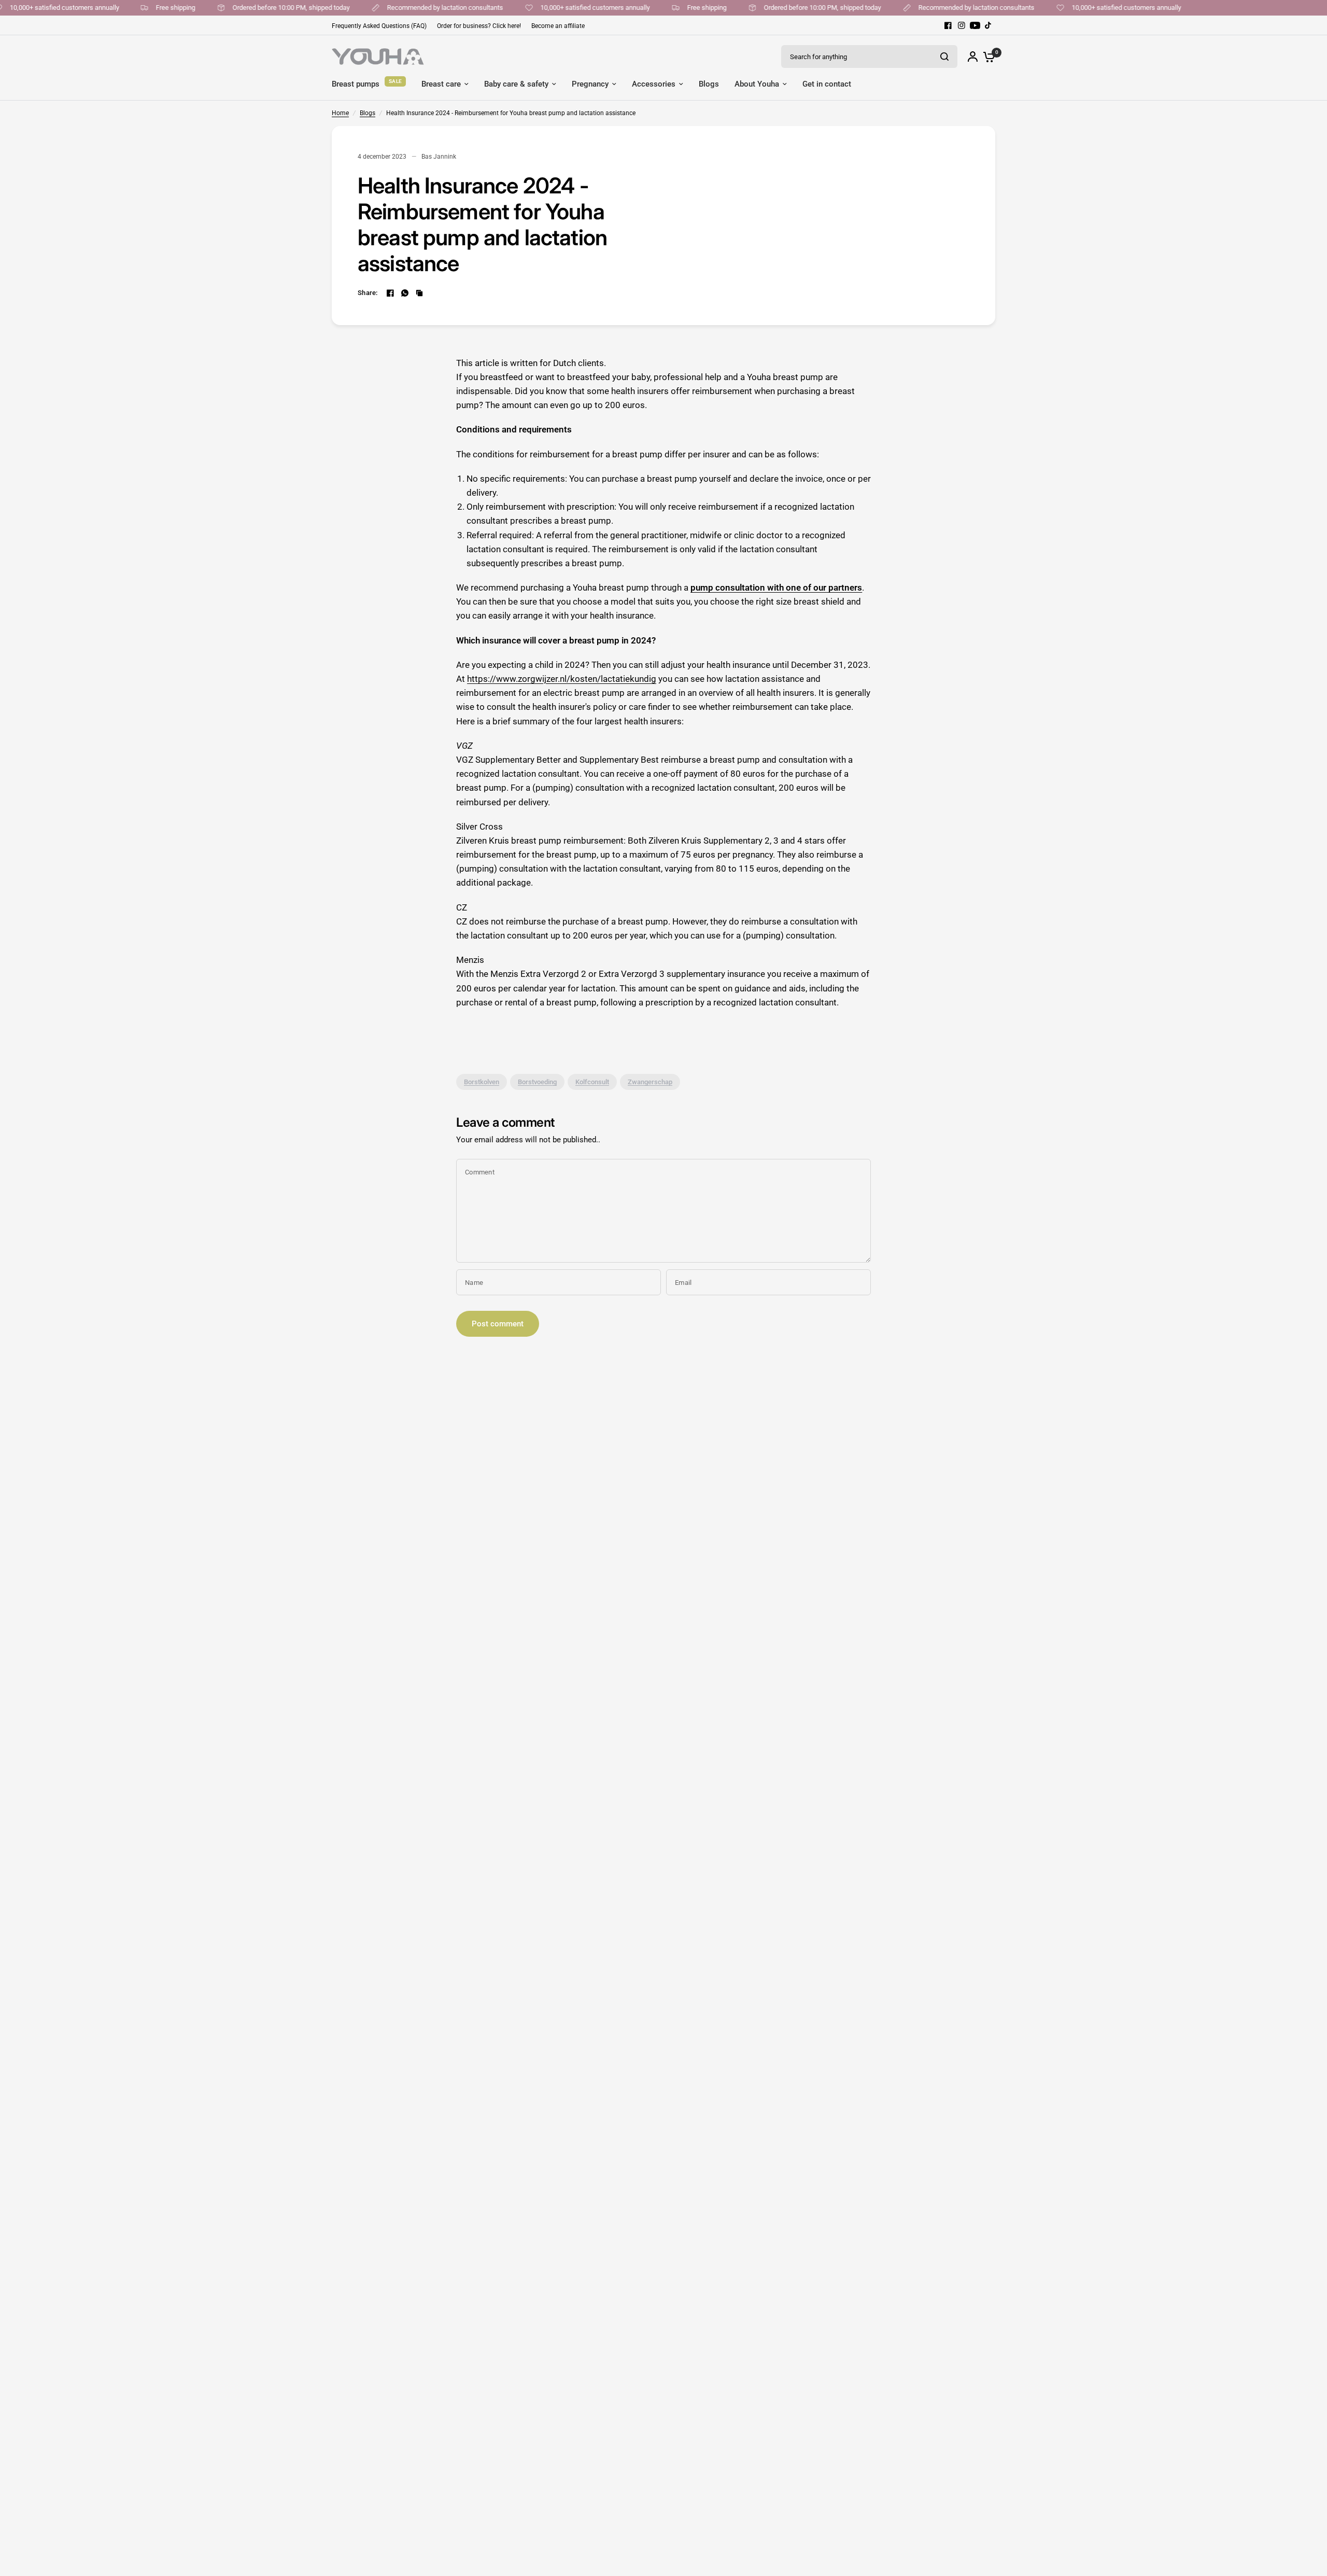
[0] (986, 57)
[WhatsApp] (405, 293)
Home (340, 113)
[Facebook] (948, 25)
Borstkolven (482, 1082)
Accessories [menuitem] (654, 84)
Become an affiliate (558, 26)
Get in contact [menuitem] (827, 84)
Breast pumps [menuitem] (356, 84)
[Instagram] (962, 25)
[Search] (944, 57)
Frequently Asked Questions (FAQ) (379, 26)
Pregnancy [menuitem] (590, 84)
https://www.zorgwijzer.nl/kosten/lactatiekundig (562, 679)
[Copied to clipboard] (419, 293)
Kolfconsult (592, 1082)
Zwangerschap (650, 1082)
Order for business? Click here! (479, 26)
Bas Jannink (439, 157)
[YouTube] (975, 25)
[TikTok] (989, 25)
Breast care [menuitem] (441, 84)
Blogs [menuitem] (709, 84)
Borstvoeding (537, 1082)
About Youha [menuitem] (757, 84)
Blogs (368, 113)
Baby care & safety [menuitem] (516, 84)
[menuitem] (382, 26)
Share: (368, 293)
